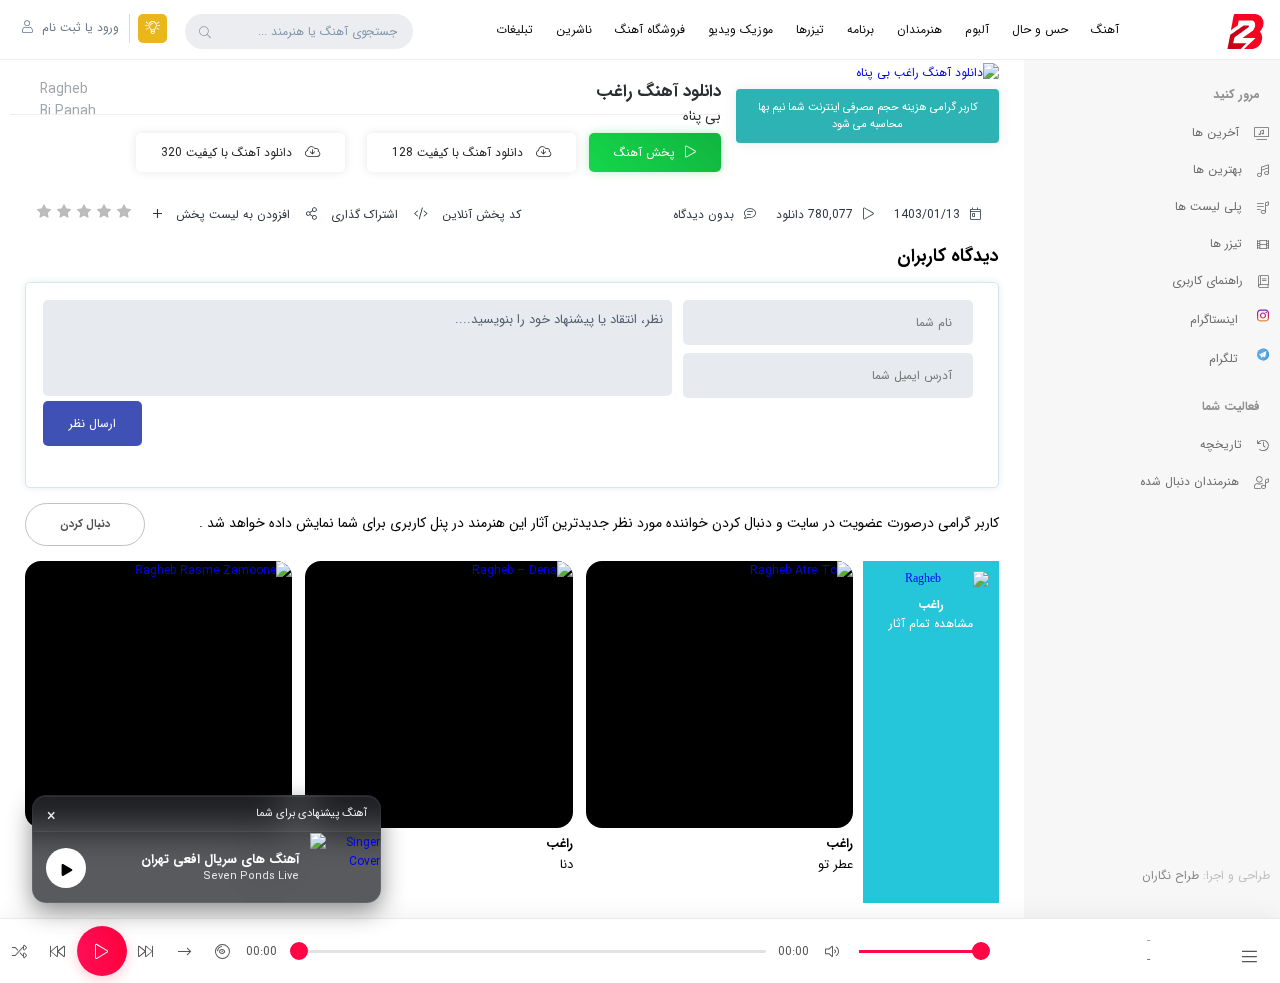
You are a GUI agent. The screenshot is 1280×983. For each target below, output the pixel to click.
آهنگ (1105, 29)
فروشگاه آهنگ (650, 29)
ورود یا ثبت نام (78, 27)
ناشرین (574, 29)
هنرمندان (919, 29)
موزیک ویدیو (740, 29)
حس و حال (1040, 29)
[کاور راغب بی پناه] (867, 72)
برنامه (860, 29)
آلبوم (977, 29)
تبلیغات (514, 29)
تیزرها (810, 29)
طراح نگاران (1170, 875)
